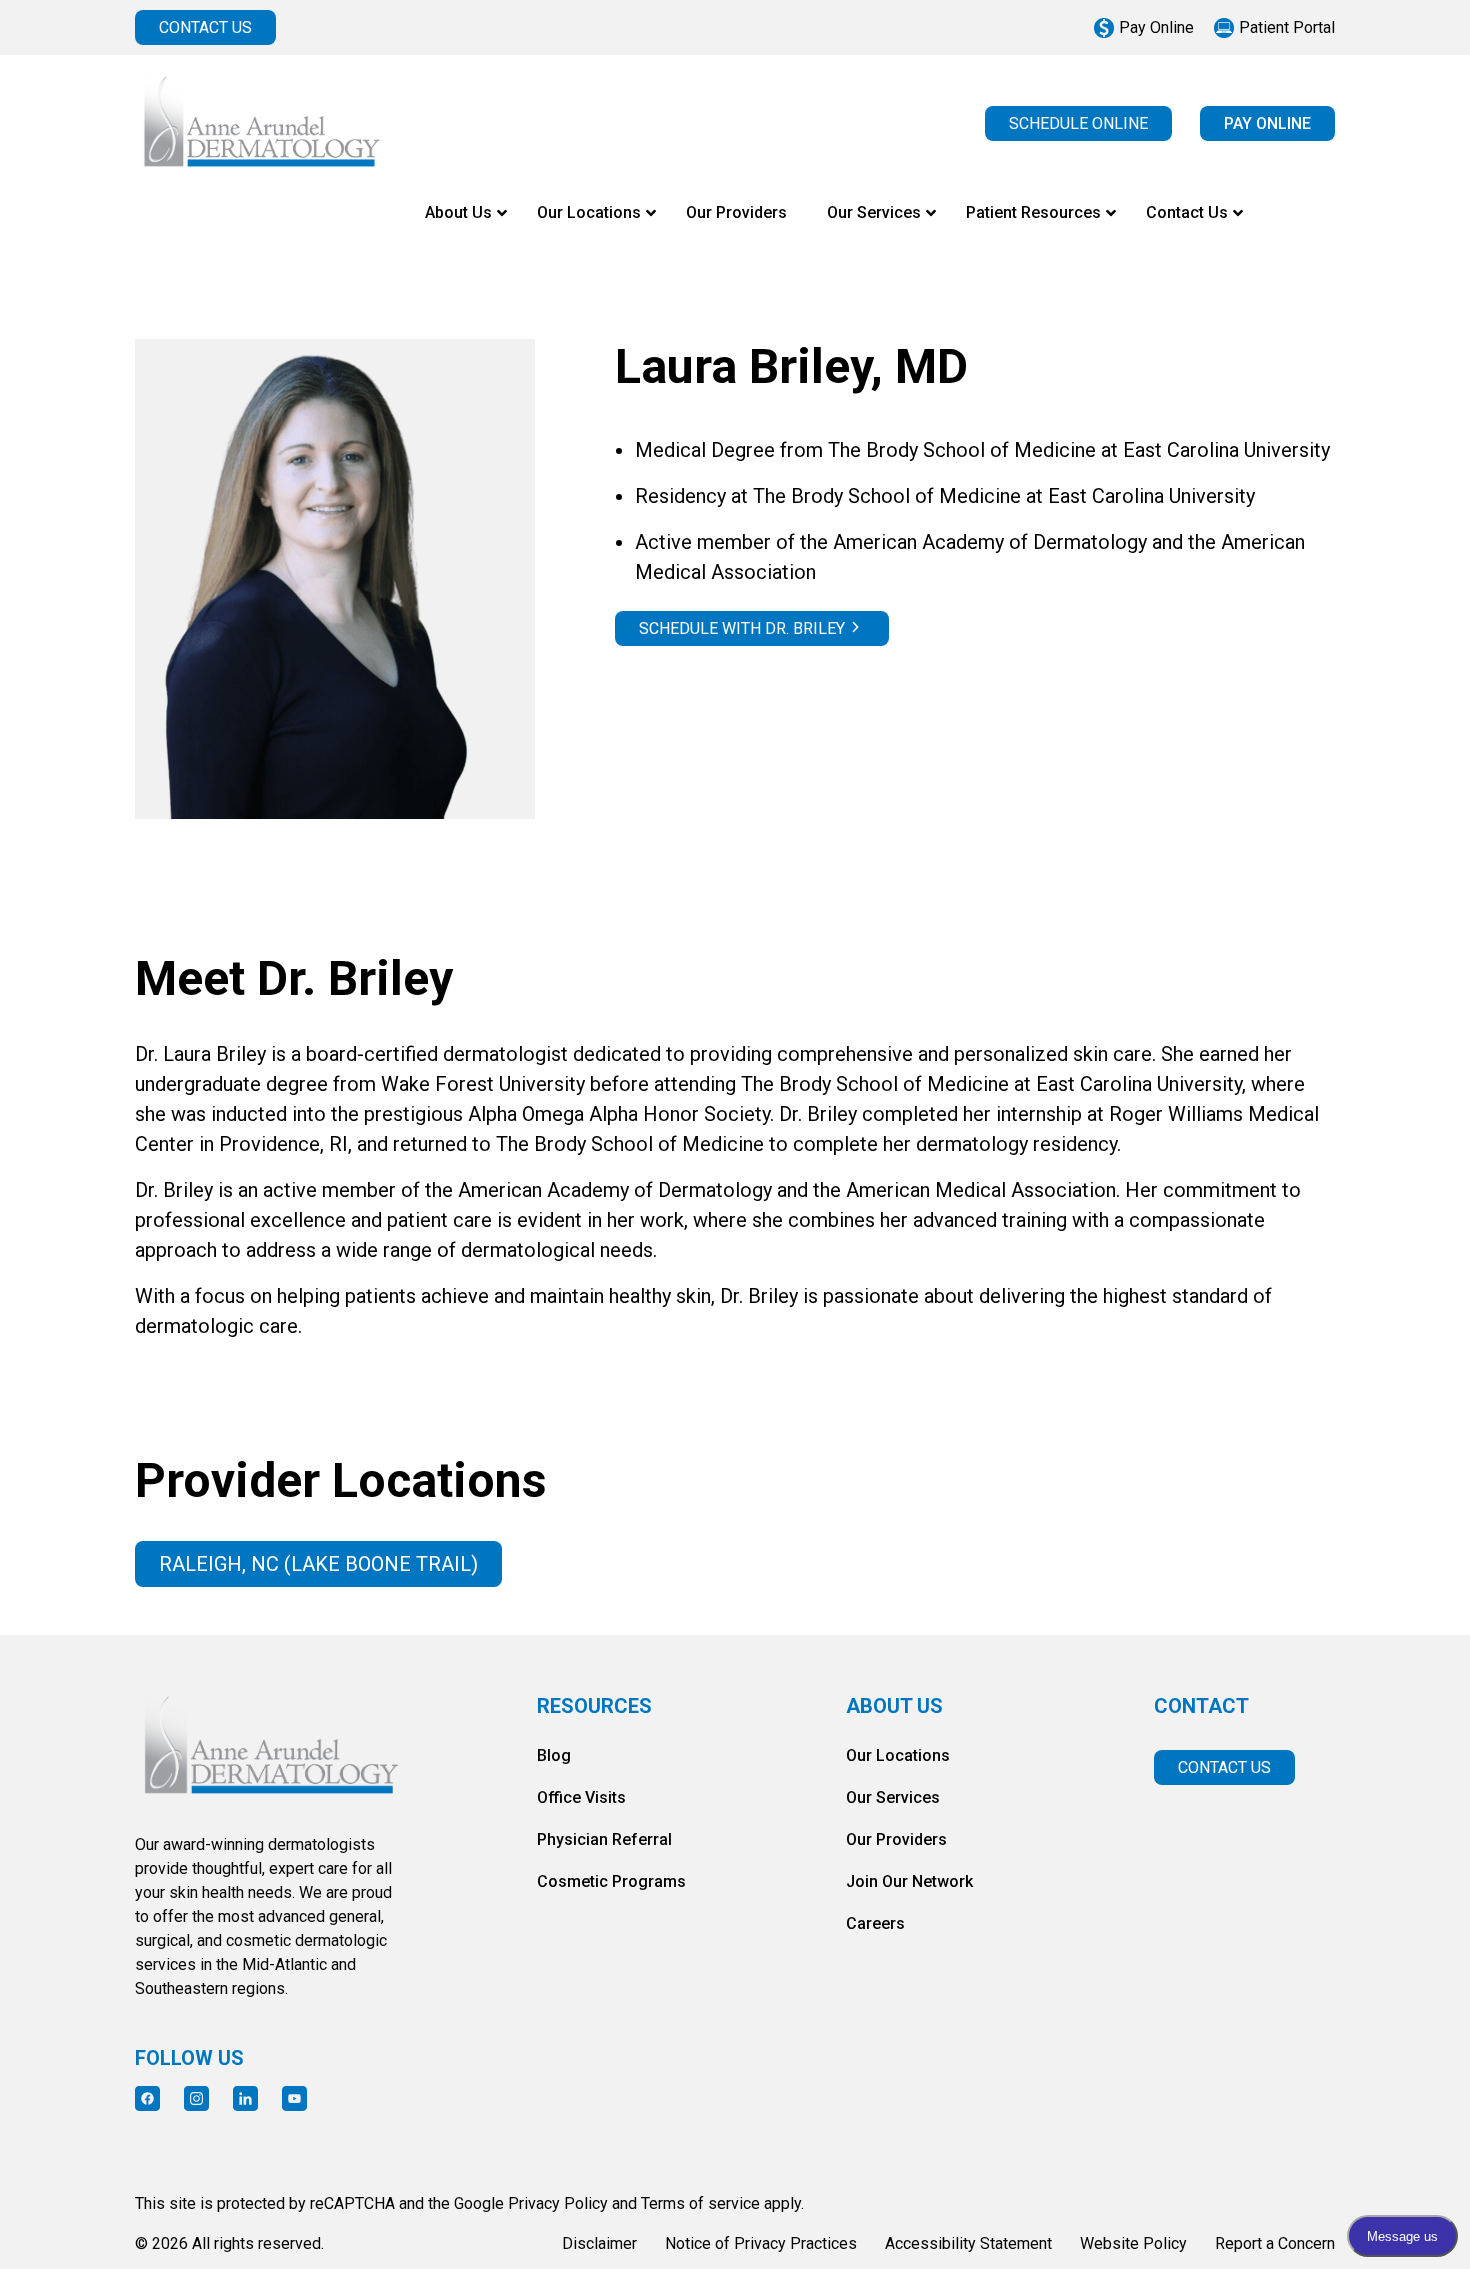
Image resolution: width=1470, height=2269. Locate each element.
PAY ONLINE (1267, 123)
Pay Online (1156, 27)
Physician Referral (604, 1839)
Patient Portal (1287, 27)
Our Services (893, 1797)
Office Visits (581, 1797)
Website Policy (1133, 2243)
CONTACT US (205, 27)
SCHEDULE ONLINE (1078, 123)
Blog (554, 1755)
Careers (875, 1923)
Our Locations (898, 1755)
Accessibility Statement (968, 2243)
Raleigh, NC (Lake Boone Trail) (318, 1564)
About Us (894, 1706)
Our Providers (896, 1839)
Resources (594, 1706)
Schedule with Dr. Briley (742, 628)
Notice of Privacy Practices (761, 2243)
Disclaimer (599, 2243)
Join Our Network (909, 1881)
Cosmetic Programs (611, 1881)
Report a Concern (1275, 2243)
